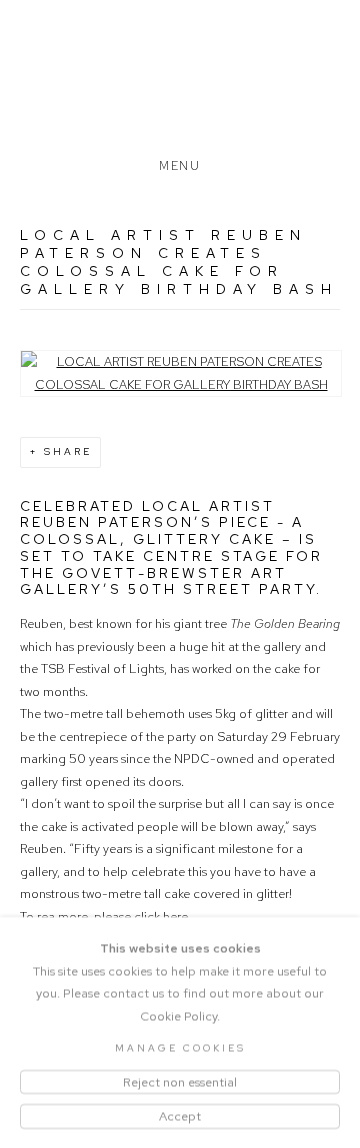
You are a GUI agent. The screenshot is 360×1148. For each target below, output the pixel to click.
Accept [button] (180, 1115)
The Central (180, 83)
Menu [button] (179, 162)
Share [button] (68, 451)
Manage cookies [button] (180, 1047)
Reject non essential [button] (180, 1080)
